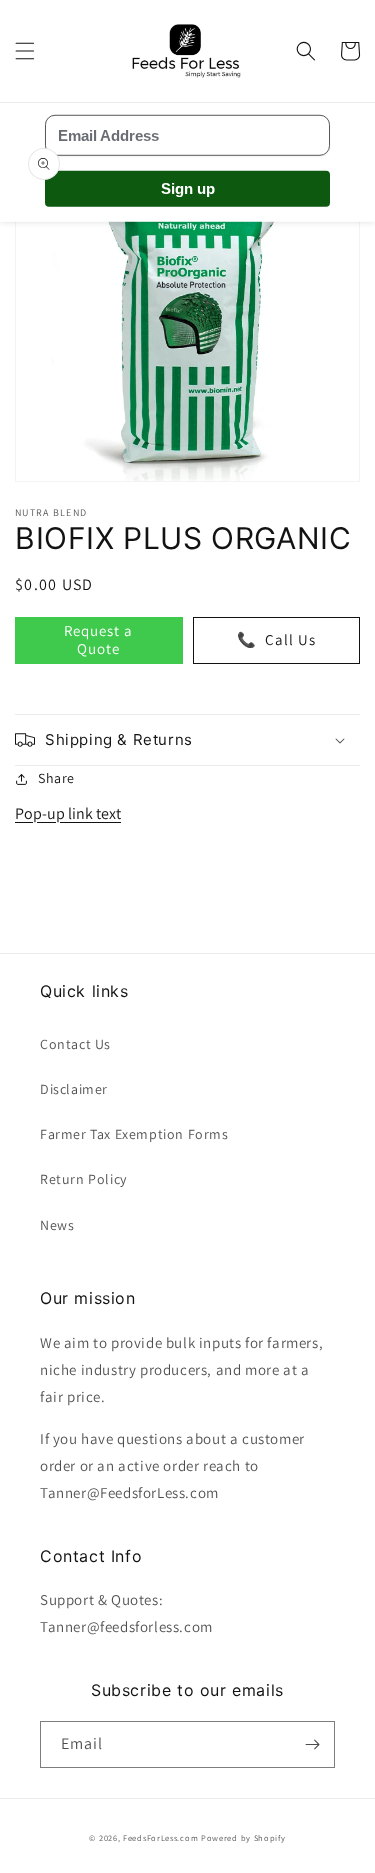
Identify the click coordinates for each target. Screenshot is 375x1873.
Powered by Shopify (243, 1837)
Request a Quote (98, 639)
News (57, 1225)
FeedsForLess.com (160, 1837)
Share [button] (56, 778)
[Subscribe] (312, 1744)
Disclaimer (74, 1089)
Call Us (276, 639)
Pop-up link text (68, 813)
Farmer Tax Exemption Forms (134, 1134)
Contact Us (75, 1044)
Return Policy (83, 1179)
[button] (25, 51)
